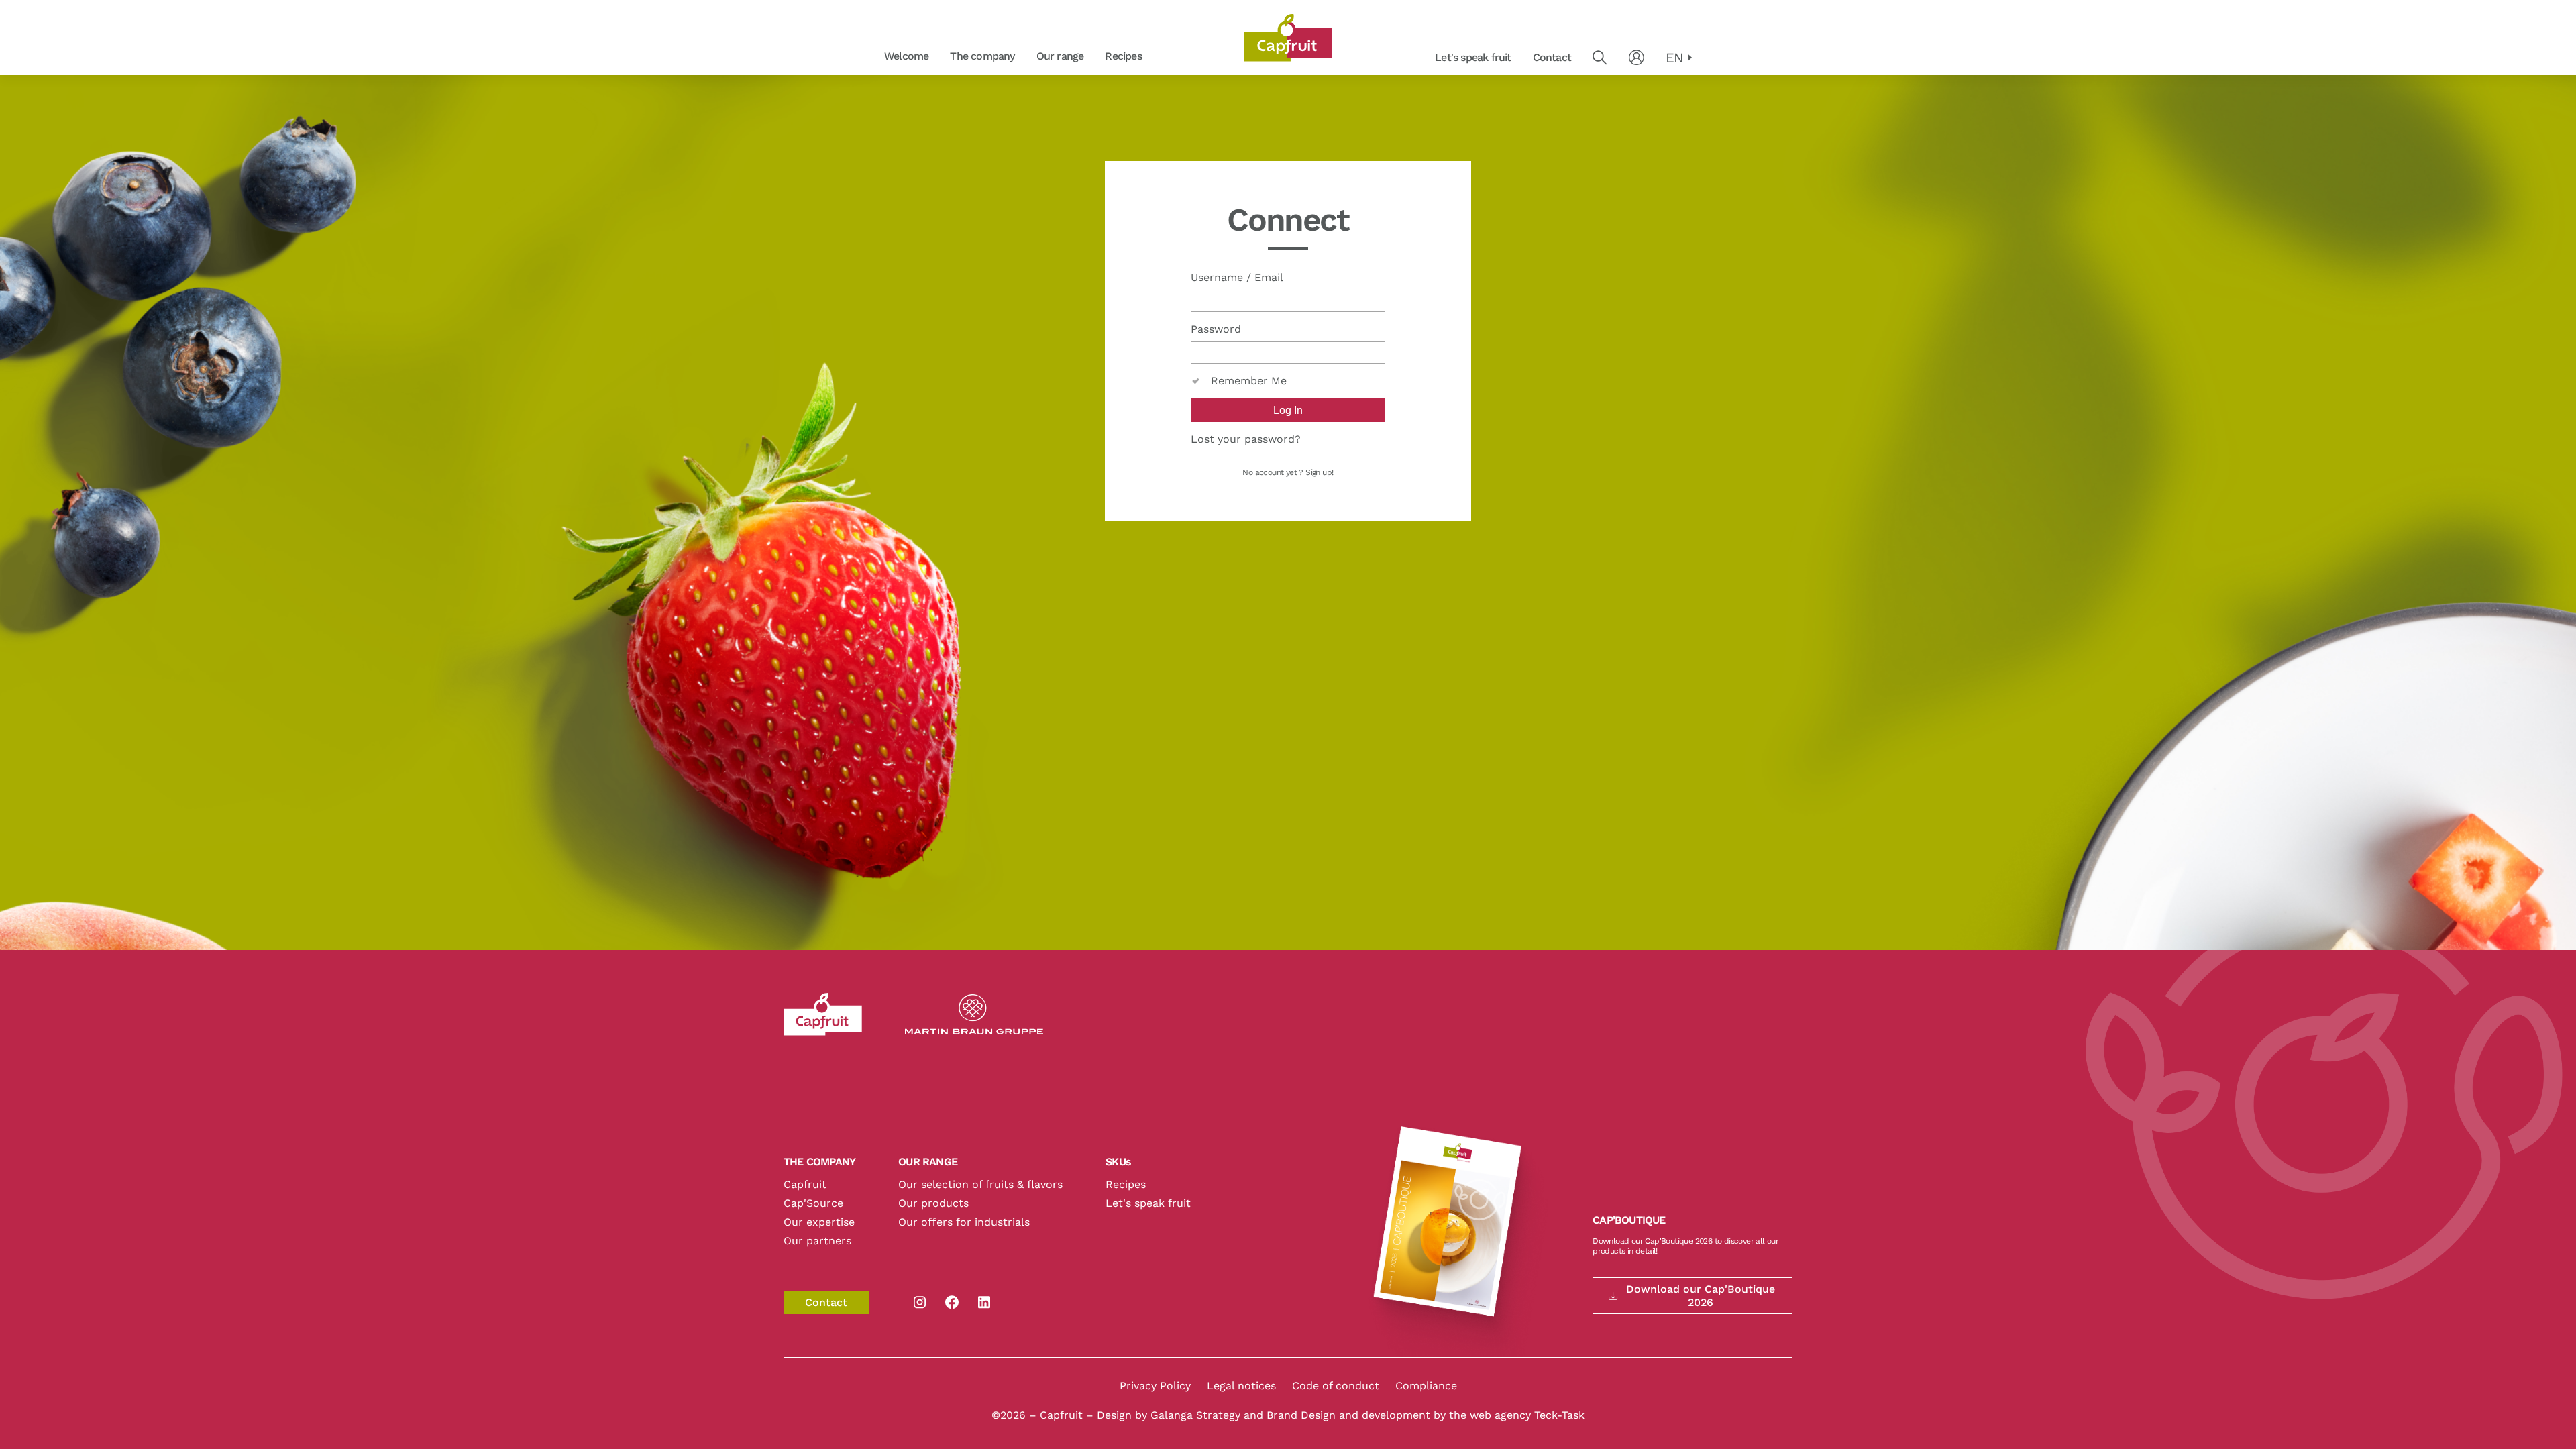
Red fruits (1160, 57)
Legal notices (1241, 1386)
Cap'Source (813, 1203)
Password (1216, 329)
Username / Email (1237, 277)
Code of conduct (1336, 1386)
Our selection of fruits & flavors (980, 1184)
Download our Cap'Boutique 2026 (1701, 1295)
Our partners (817, 1241)
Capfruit (805, 1184)
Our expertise (819, 1222)
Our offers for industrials (964, 1222)
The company (982, 56)
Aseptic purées (1161, 57)
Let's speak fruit (1473, 57)
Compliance (1426, 1386)
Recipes (1123, 56)
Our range (1060, 56)
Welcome (906, 56)
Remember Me (1249, 381)
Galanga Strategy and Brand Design (1245, 1415)
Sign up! (1319, 472)
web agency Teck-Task (1527, 1415)
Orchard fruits (1033, 57)
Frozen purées (1033, 57)
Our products (933, 1203)
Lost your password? (1246, 439)
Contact (1552, 57)
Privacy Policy (1155, 1386)
